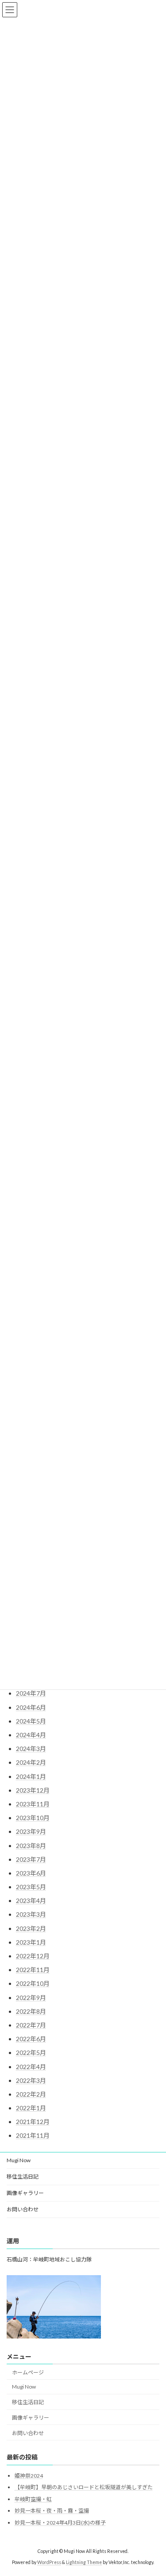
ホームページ (28, 2372)
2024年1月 (31, 1776)
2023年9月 (31, 1831)
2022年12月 (33, 1956)
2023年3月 (31, 1914)
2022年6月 (31, 2039)
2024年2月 (31, 1762)
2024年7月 (31, 1693)
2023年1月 (31, 1942)
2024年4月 (31, 1735)
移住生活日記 (23, 2177)
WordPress (49, 2562)
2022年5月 (31, 2053)
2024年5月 (31, 1721)
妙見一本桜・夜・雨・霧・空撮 (52, 2511)
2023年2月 (31, 1928)
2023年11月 (33, 1804)
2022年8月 (31, 2011)
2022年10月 (33, 1983)
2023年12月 (33, 1790)
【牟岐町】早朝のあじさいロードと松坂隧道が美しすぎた (84, 2488)
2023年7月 (31, 1859)
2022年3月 (31, 2080)
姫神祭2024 (29, 2476)
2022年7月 (31, 2025)
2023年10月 (33, 1818)
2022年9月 (31, 1998)
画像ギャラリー (25, 2193)
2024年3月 (31, 1749)
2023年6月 (31, 1873)
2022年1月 (31, 2108)
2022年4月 (31, 2067)
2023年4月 (31, 1901)
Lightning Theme (84, 2562)
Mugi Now (19, 2160)
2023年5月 (31, 1887)
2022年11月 (33, 1970)
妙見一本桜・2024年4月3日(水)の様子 (60, 2523)
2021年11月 (33, 2135)
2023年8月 (31, 1846)
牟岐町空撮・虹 (33, 2499)
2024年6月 (31, 1707)
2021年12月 (33, 2122)
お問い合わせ (23, 2209)
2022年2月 (31, 2094)
